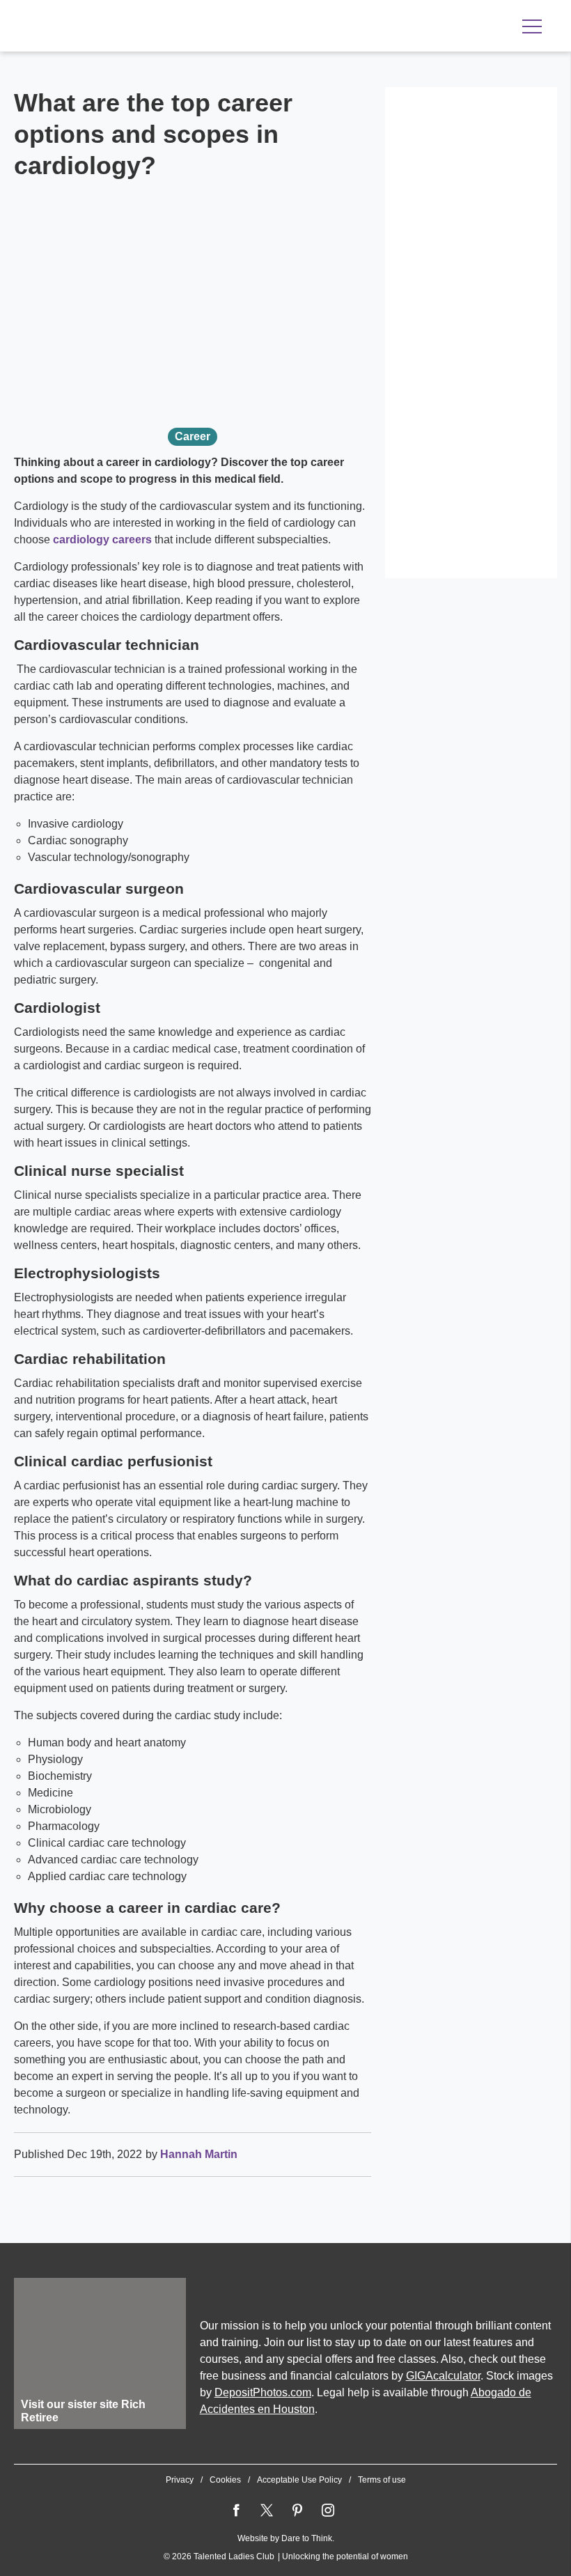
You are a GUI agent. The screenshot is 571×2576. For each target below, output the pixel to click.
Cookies (225, 2480)
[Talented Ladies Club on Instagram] (328, 2511)
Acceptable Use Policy (299, 2480)
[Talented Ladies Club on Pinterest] (297, 2511)
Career (193, 436)
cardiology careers (102, 540)
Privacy (180, 2480)
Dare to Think (307, 2538)
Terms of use (382, 2480)
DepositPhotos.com (263, 2392)
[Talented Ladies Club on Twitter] (267, 2511)
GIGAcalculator (443, 2376)
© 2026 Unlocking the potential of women (286, 2556)
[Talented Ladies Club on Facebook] (236, 2511)
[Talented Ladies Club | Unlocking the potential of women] (160, 27)
